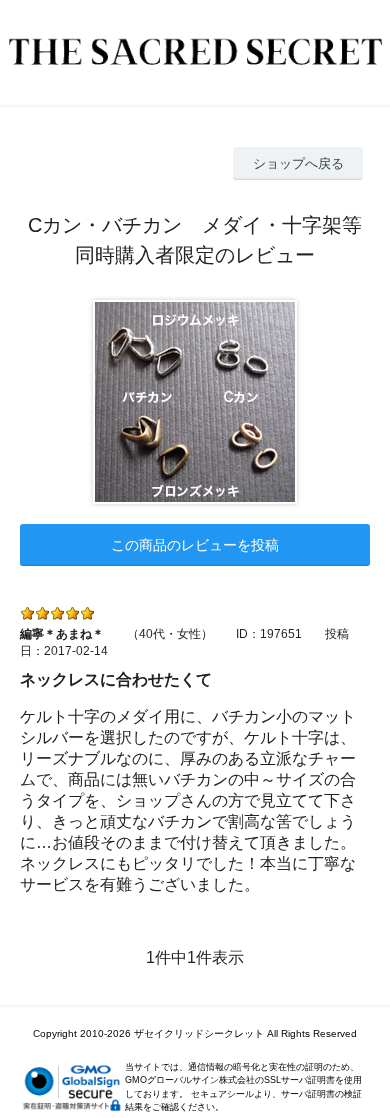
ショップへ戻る (298, 163)
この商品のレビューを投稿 (195, 545)
